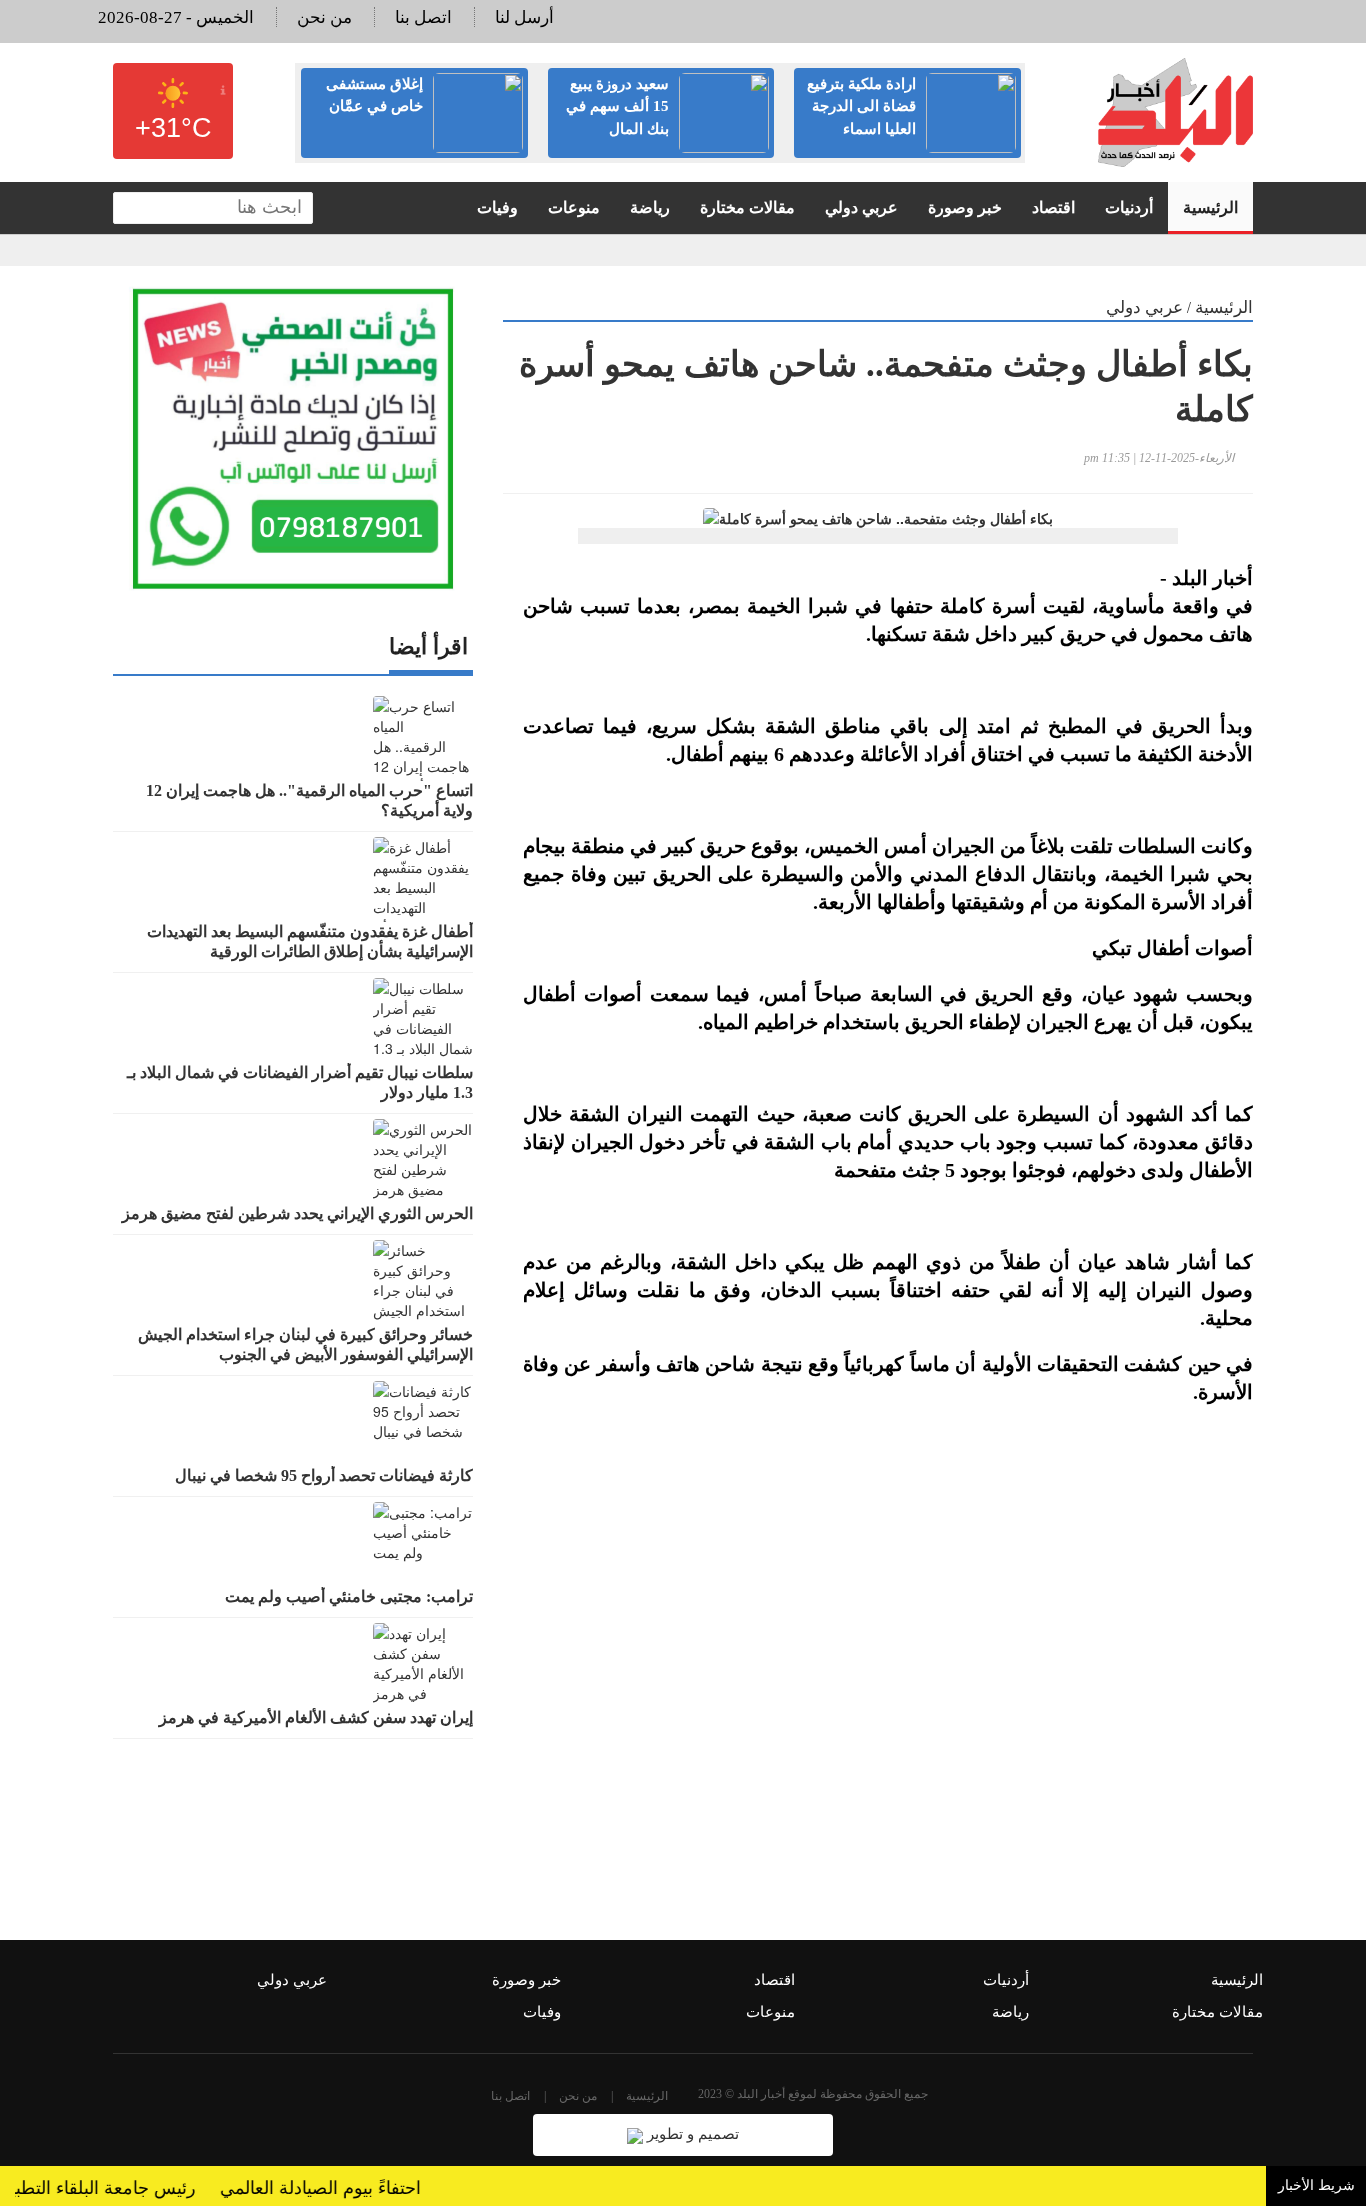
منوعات (574, 207)
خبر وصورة (965, 207)
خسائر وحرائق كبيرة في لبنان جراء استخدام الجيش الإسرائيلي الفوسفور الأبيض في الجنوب (305, 1344)
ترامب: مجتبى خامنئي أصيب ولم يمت (349, 1596)
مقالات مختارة (747, 207)
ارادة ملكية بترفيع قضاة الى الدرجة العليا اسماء (861, 106)
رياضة (650, 207)
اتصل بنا (423, 17)
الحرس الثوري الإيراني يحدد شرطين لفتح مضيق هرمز (297, 1213)
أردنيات (1129, 207)
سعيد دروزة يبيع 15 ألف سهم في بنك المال (617, 106)
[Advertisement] (878, 1659)
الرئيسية (1210, 207)
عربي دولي (861, 207)
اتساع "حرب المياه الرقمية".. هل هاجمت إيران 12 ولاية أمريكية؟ (309, 800)
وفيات (497, 207)
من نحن (324, 17)
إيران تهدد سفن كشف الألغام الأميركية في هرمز (316, 1717)
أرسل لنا (524, 17)
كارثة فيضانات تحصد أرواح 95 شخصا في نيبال (324, 1475)
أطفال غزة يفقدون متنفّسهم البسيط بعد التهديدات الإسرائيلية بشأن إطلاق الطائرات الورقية (310, 941)
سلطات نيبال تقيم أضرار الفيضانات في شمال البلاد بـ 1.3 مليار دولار (300, 1082)
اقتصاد (1053, 207)
